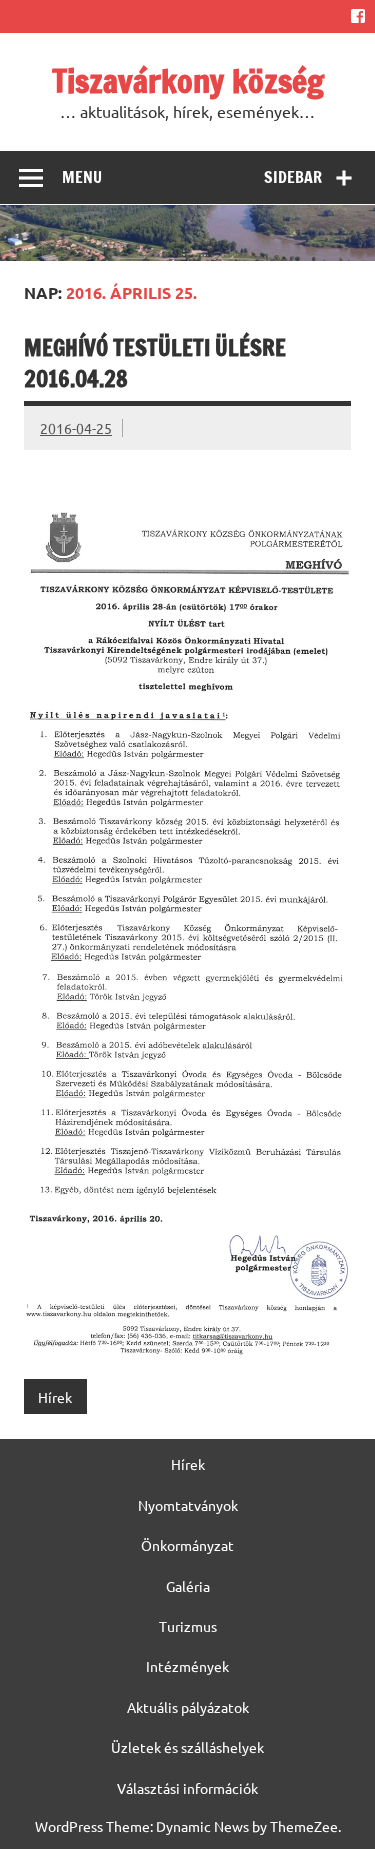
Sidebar (293, 177)
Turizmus (188, 1626)
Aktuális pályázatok (188, 1707)
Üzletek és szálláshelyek (187, 1747)
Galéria (188, 1586)
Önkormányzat (187, 1545)
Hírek (55, 1397)
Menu (82, 177)
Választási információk (187, 1788)
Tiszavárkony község (188, 81)
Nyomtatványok (188, 1505)
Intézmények (187, 1666)
